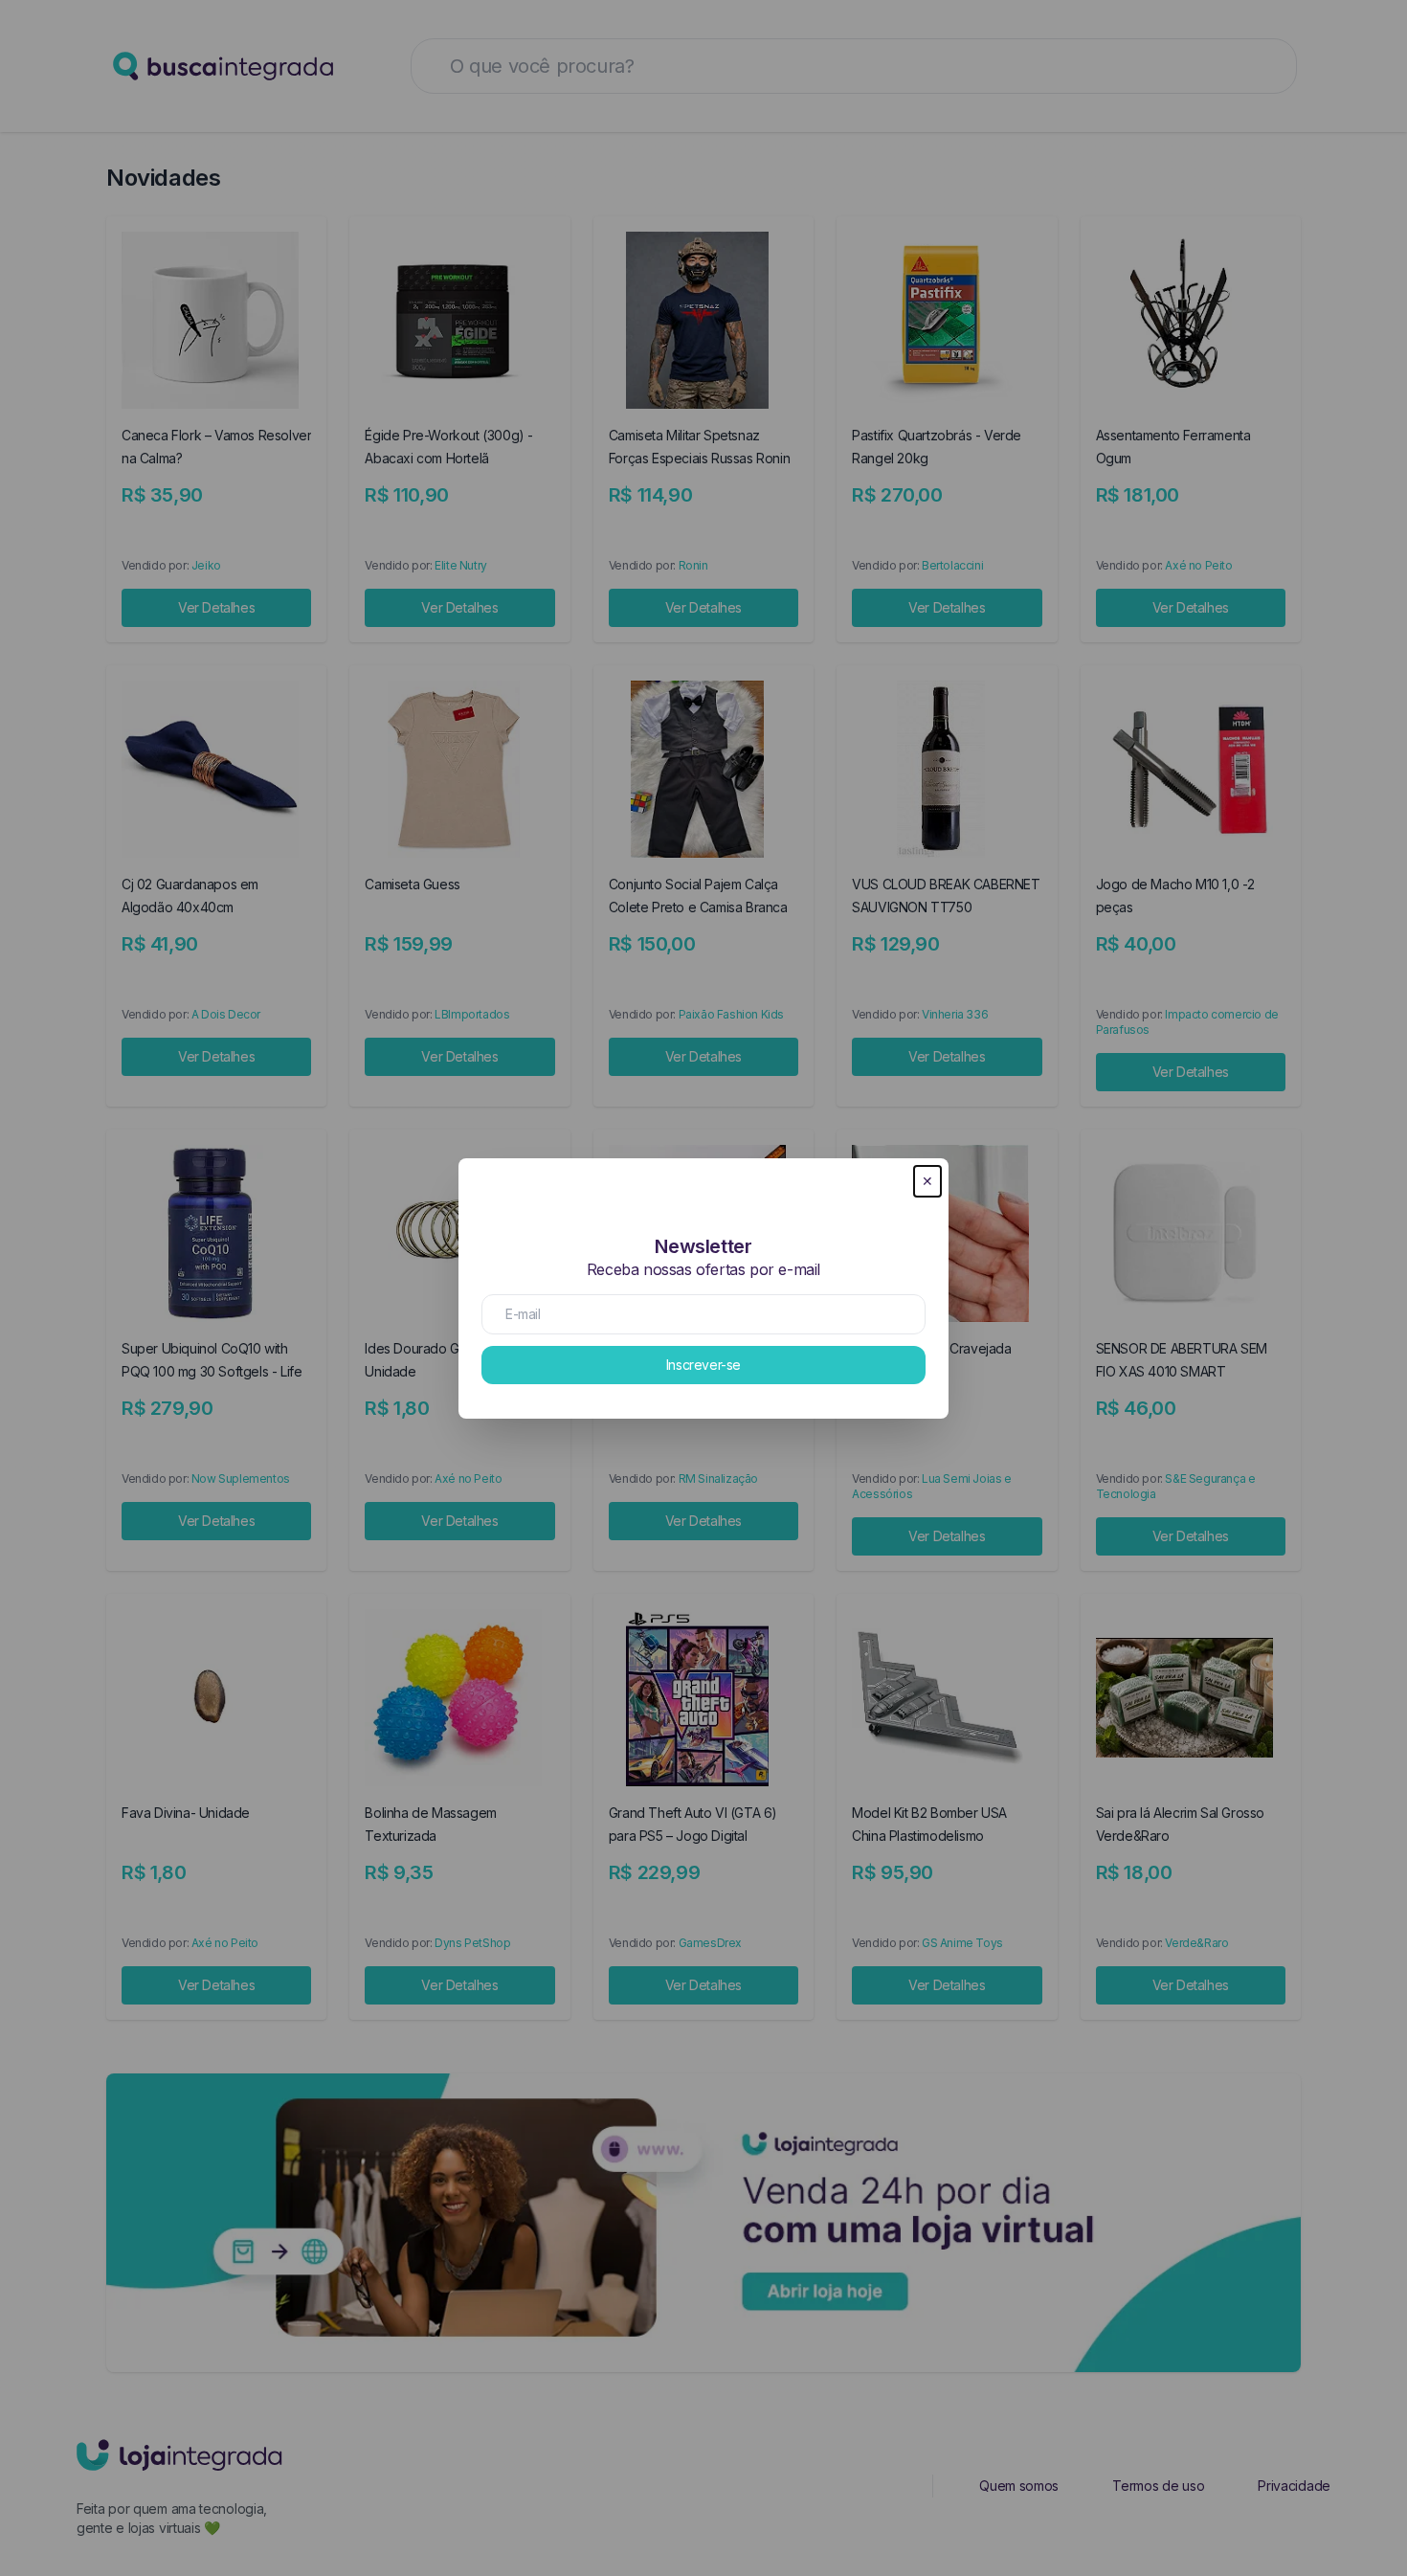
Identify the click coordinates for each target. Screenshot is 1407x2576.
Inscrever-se (703, 1365)
